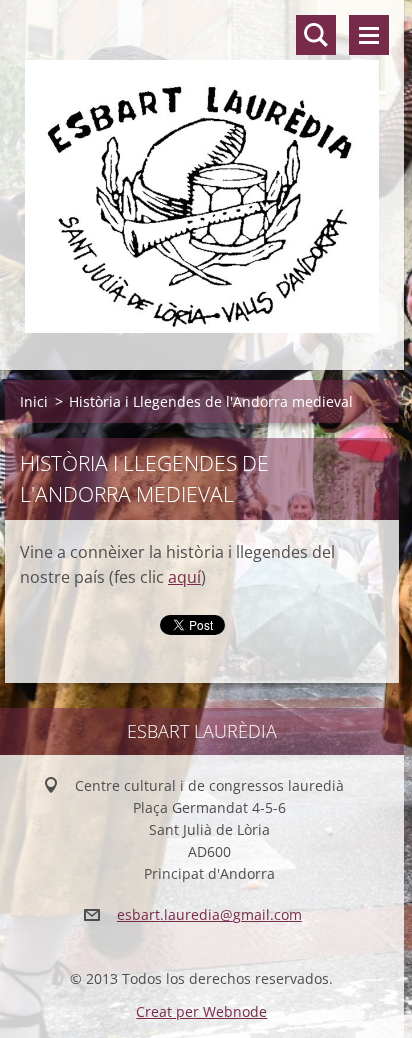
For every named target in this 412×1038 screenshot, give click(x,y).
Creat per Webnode (201, 1011)
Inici (34, 401)
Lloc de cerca (316, 35)
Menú (369, 35)
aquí (184, 577)
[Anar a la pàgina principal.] (202, 172)
